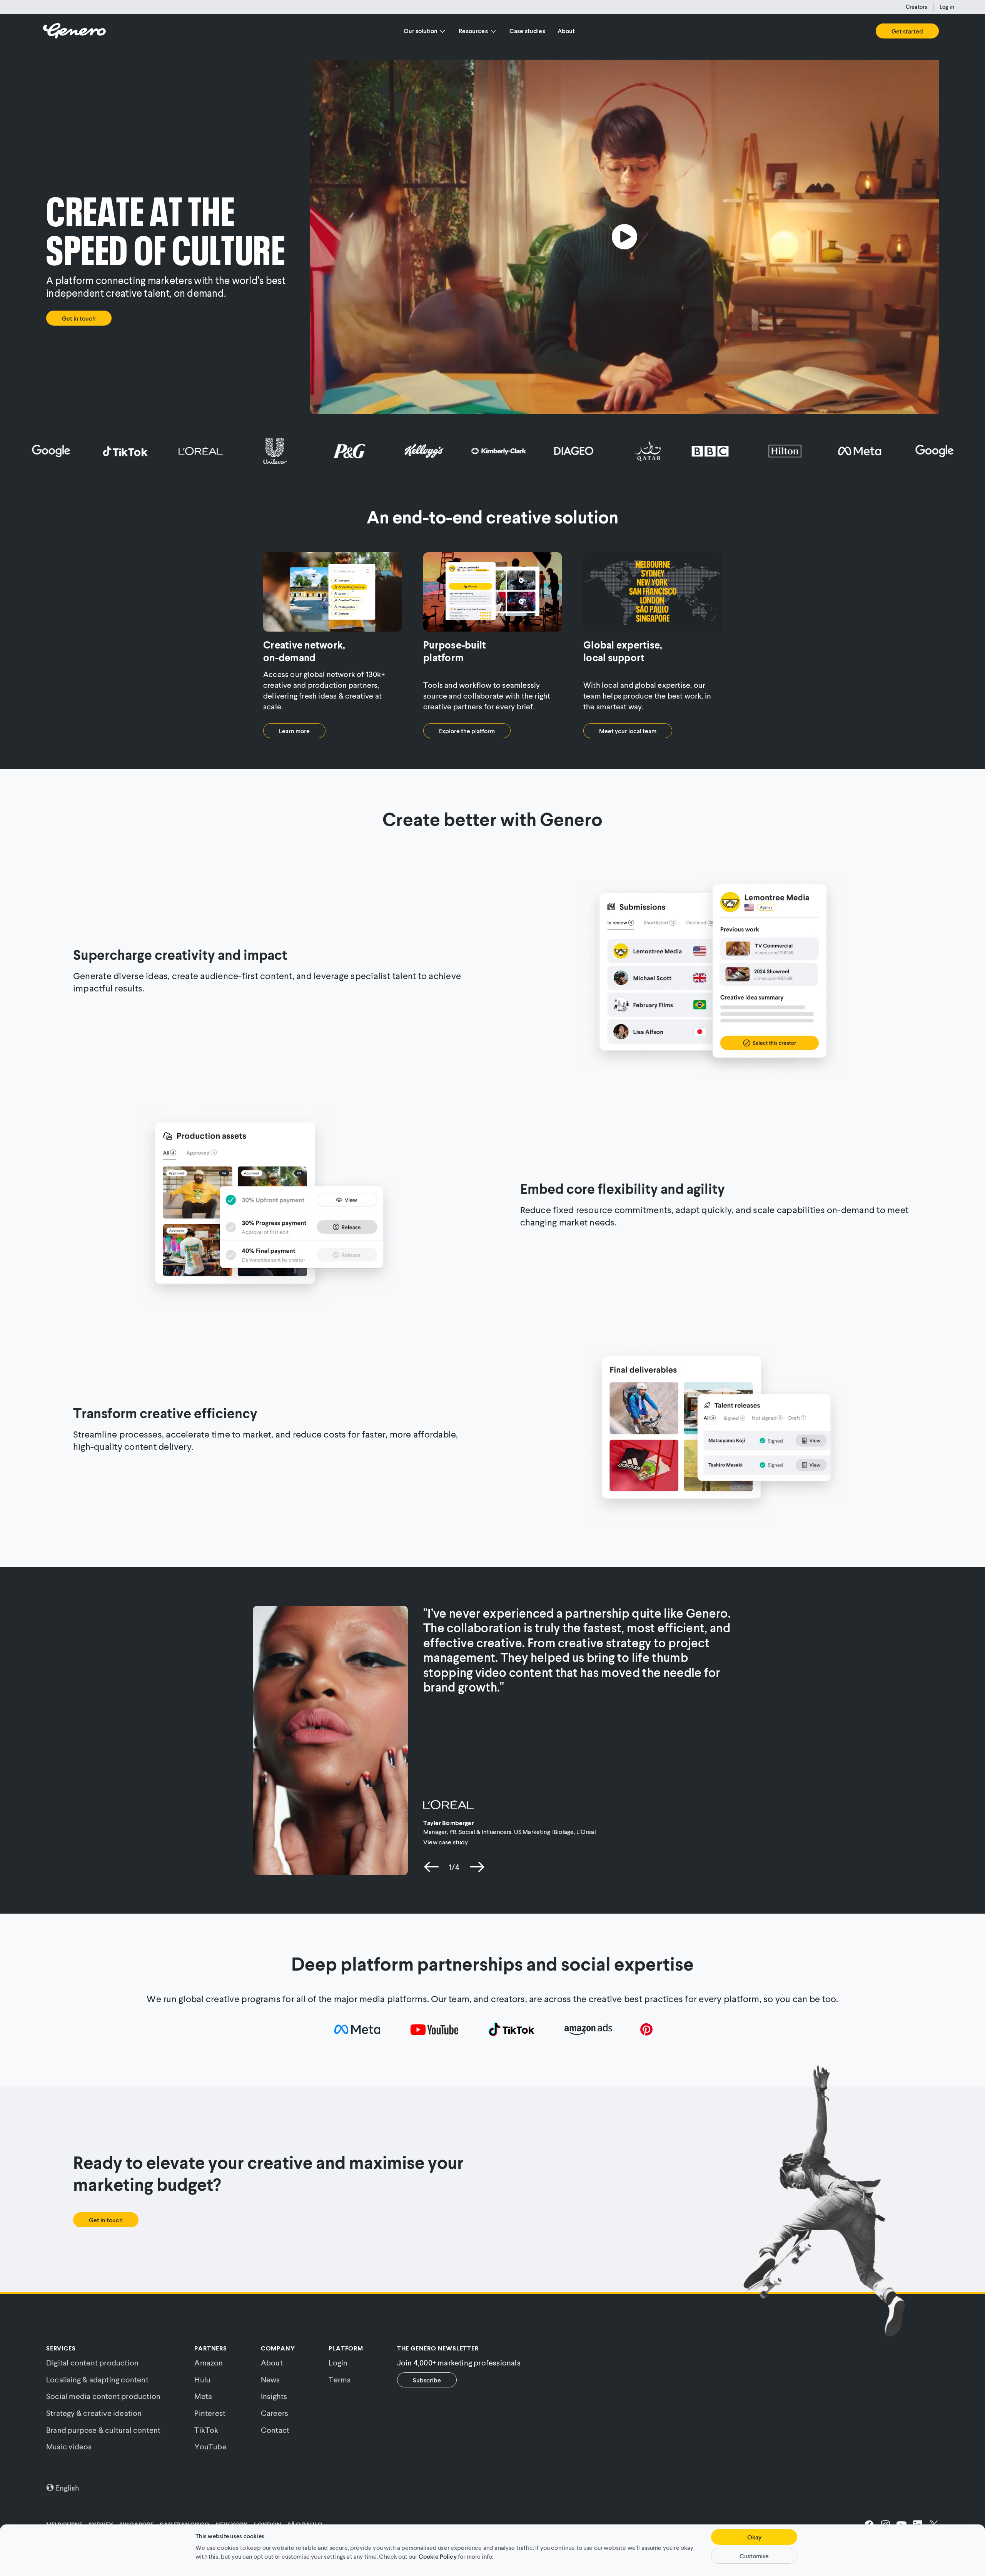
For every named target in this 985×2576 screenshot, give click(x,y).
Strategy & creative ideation (94, 2413)
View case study (446, 1842)
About (566, 31)
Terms (340, 2379)
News (270, 2379)
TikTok (206, 2430)
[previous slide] (432, 1867)
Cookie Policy (438, 2556)
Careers (275, 2413)
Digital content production (92, 2362)
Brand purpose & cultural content (103, 2430)
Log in (947, 7)
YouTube (210, 2446)
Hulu (202, 2379)
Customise (754, 2556)
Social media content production (103, 2396)
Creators (916, 7)
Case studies (527, 31)
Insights (274, 2396)
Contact (275, 2430)
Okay (754, 2537)
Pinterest (210, 2413)
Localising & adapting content (97, 2379)
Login (338, 2362)
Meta (203, 2396)
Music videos (69, 2446)
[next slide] (477, 1867)
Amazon (209, 2362)
